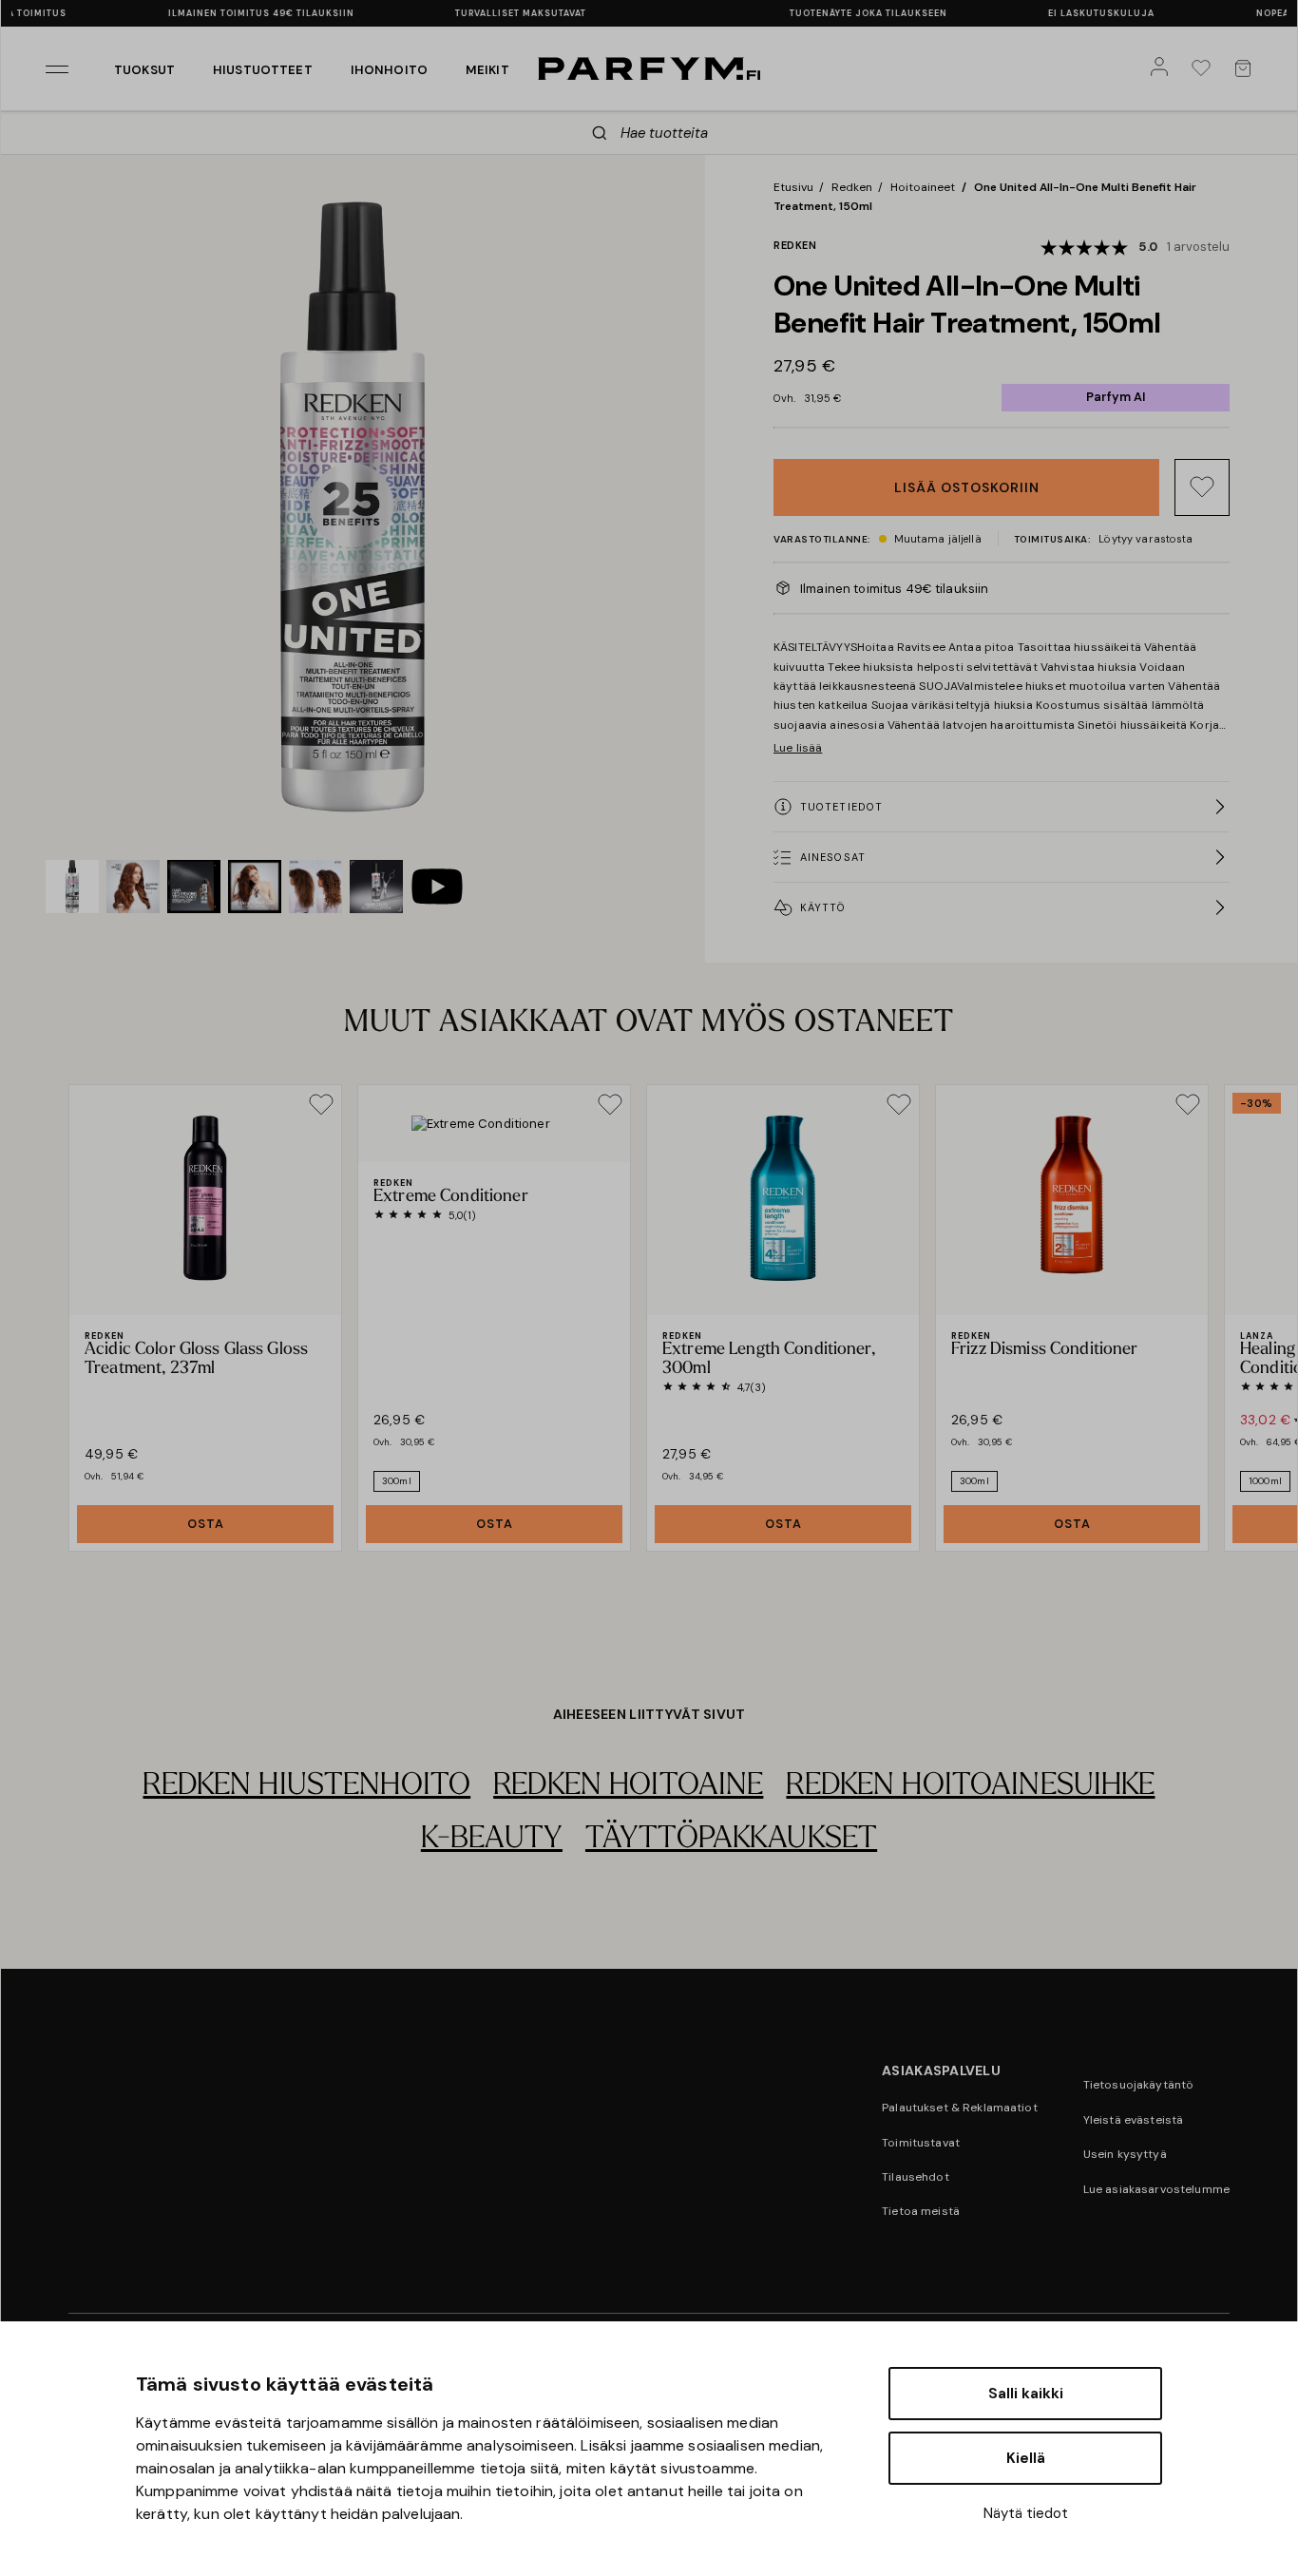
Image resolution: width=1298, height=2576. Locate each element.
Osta (206, 1524)
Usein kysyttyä (1125, 2154)
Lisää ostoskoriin (967, 487)
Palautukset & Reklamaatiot (960, 2108)
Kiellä (1026, 2458)
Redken (852, 187)
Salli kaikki (1026, 2394)
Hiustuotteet (263, 70)
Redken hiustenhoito (306, 1786)
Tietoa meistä (921, 2211)
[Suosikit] (1205, 68)
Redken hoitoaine (628, 1786)
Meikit (487, 70)
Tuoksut (144, 70)
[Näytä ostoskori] (1247, 68)
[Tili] (1163, 68)
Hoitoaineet (923, 187)
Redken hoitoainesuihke (970, 1786)
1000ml (1265, 1481)
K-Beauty (492, 1840)
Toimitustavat (921, 2143)
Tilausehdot (916, 2177)
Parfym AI (1116, 397)
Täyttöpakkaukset (731, 1840)
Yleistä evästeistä (1134, 2120)
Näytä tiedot (1026, 2513)
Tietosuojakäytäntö (1139, 2085)
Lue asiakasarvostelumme (1156, 2189)
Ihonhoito (389, 70)
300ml (397, 1481)
